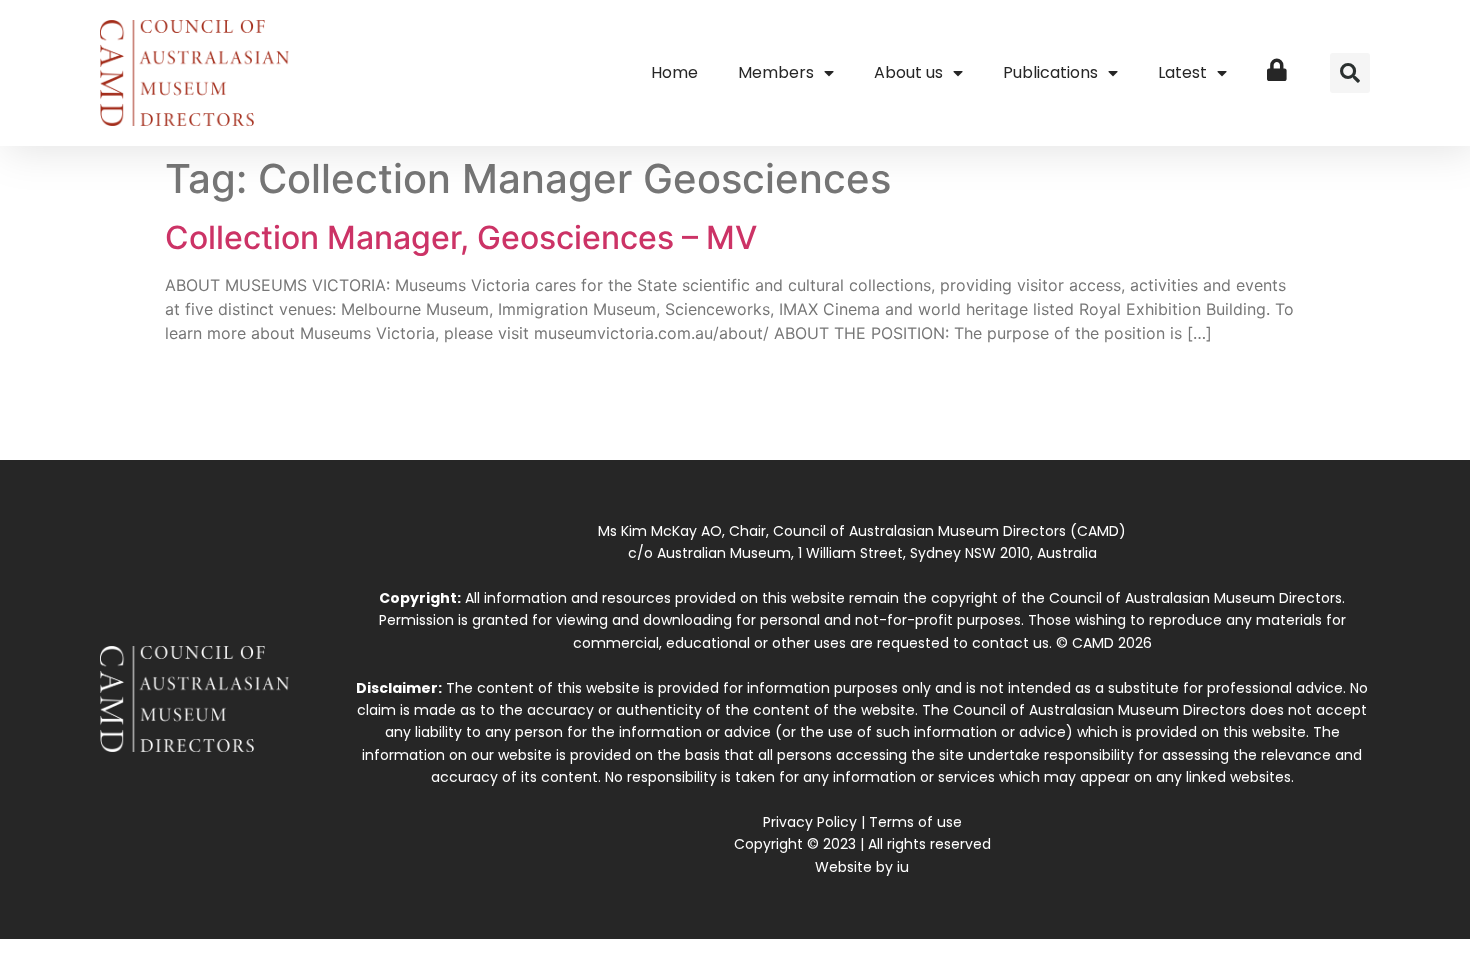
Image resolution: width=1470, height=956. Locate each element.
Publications (1050, 72)
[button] (1350, 73)
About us (908, 72)
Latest (1182, 72)
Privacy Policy (810, 822)
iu (903, 867)
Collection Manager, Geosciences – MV (461, 237)
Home (674, 72)
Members (776, 72)
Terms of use (915, 822)
